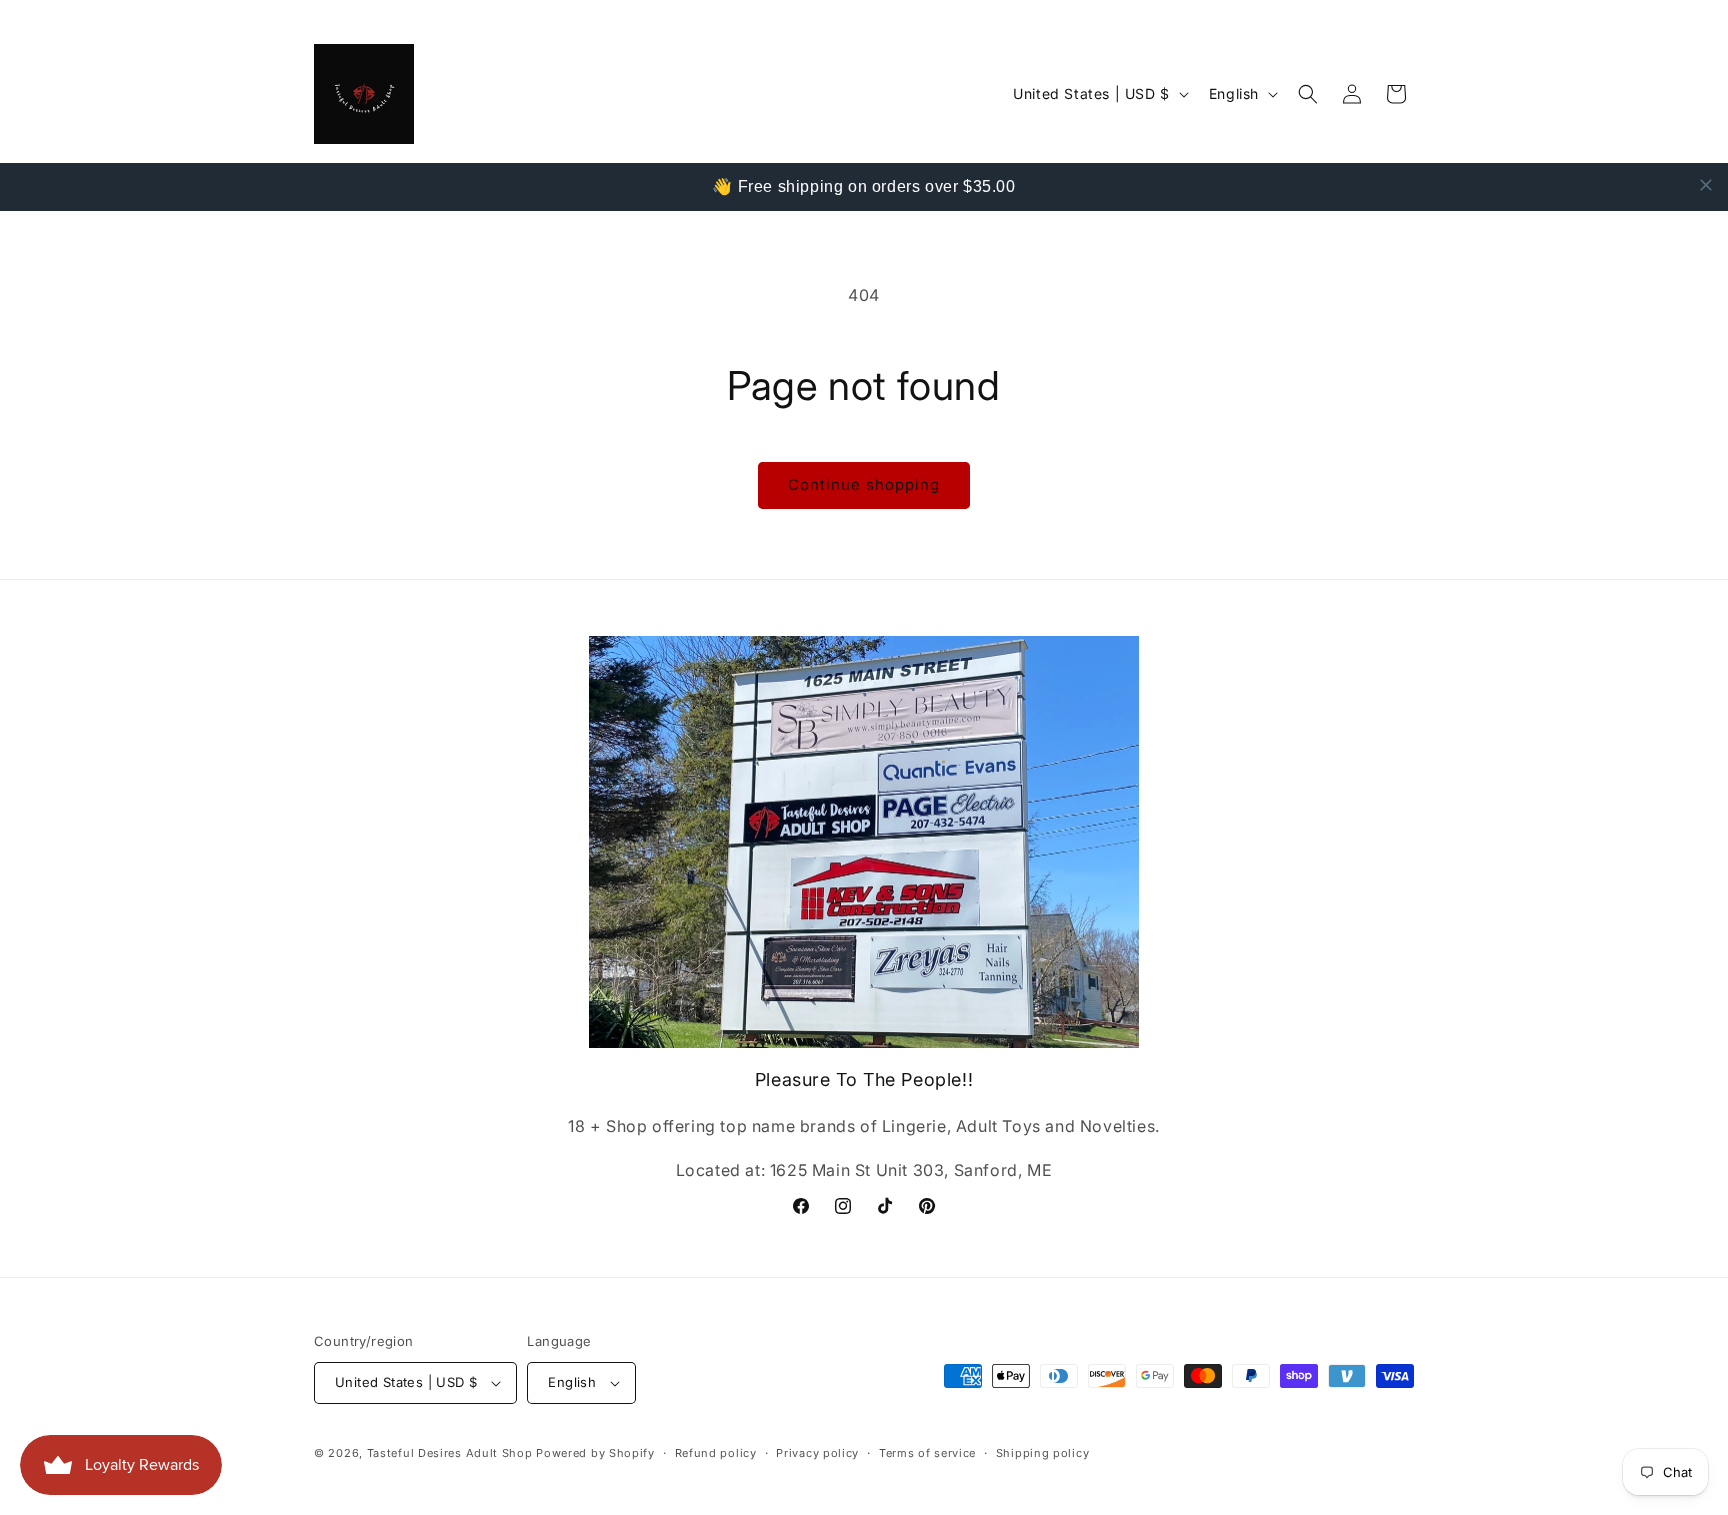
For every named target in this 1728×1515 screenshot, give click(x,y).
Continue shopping (864, 484)
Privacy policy (817, 1453)
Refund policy (716, 1453)
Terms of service (927, 1453)
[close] (1706, 185)
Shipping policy (1043, 1453)
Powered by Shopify (595, 1453)
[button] (1308, 94)
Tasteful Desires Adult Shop (452, 1453)
